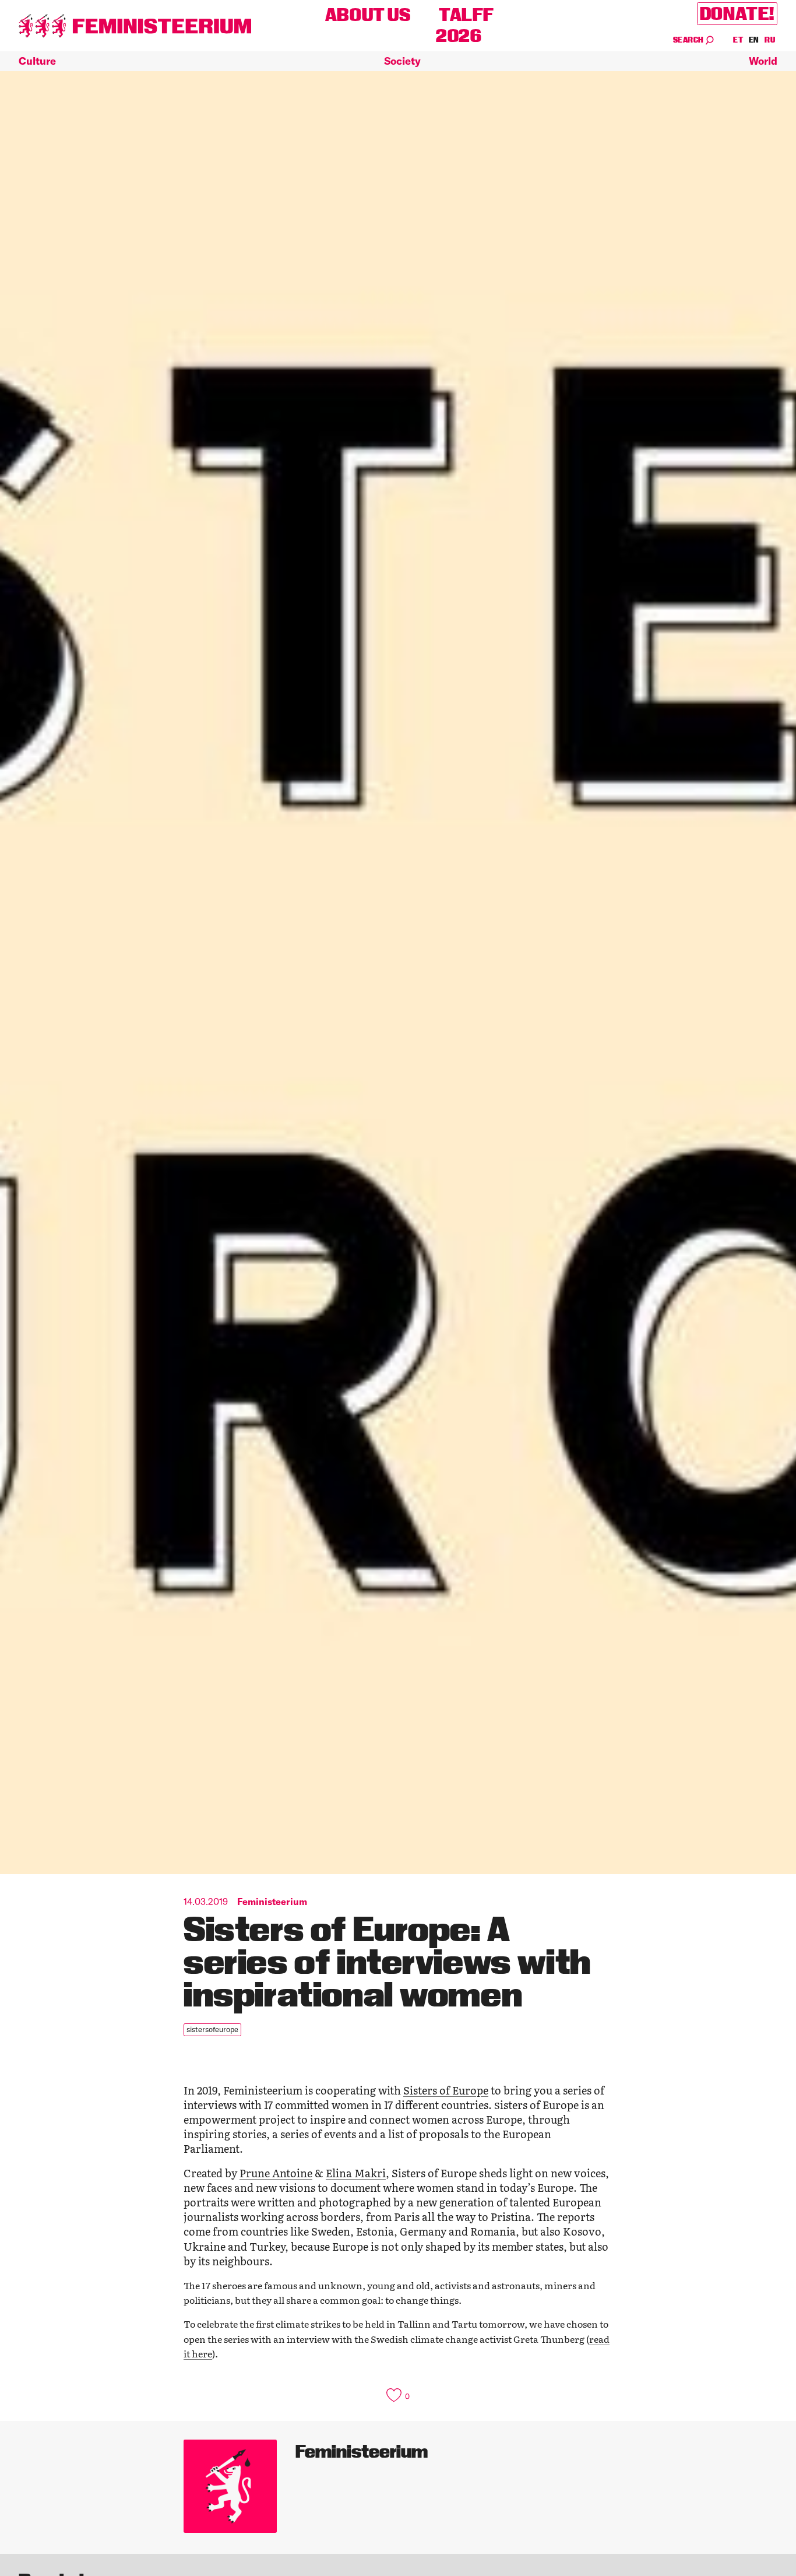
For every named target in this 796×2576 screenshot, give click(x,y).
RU (770, 40)
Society (402, 61)
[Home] (135, 26)
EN (754, 40)
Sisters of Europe (446, 2090)
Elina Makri (356, 2173)
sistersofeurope (212, 2029)
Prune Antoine (276, 2173)
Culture (37, 61)
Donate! (737, 14)
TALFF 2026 (465, 25)
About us (368, 15)
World (763, 61)
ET (738, 40)
